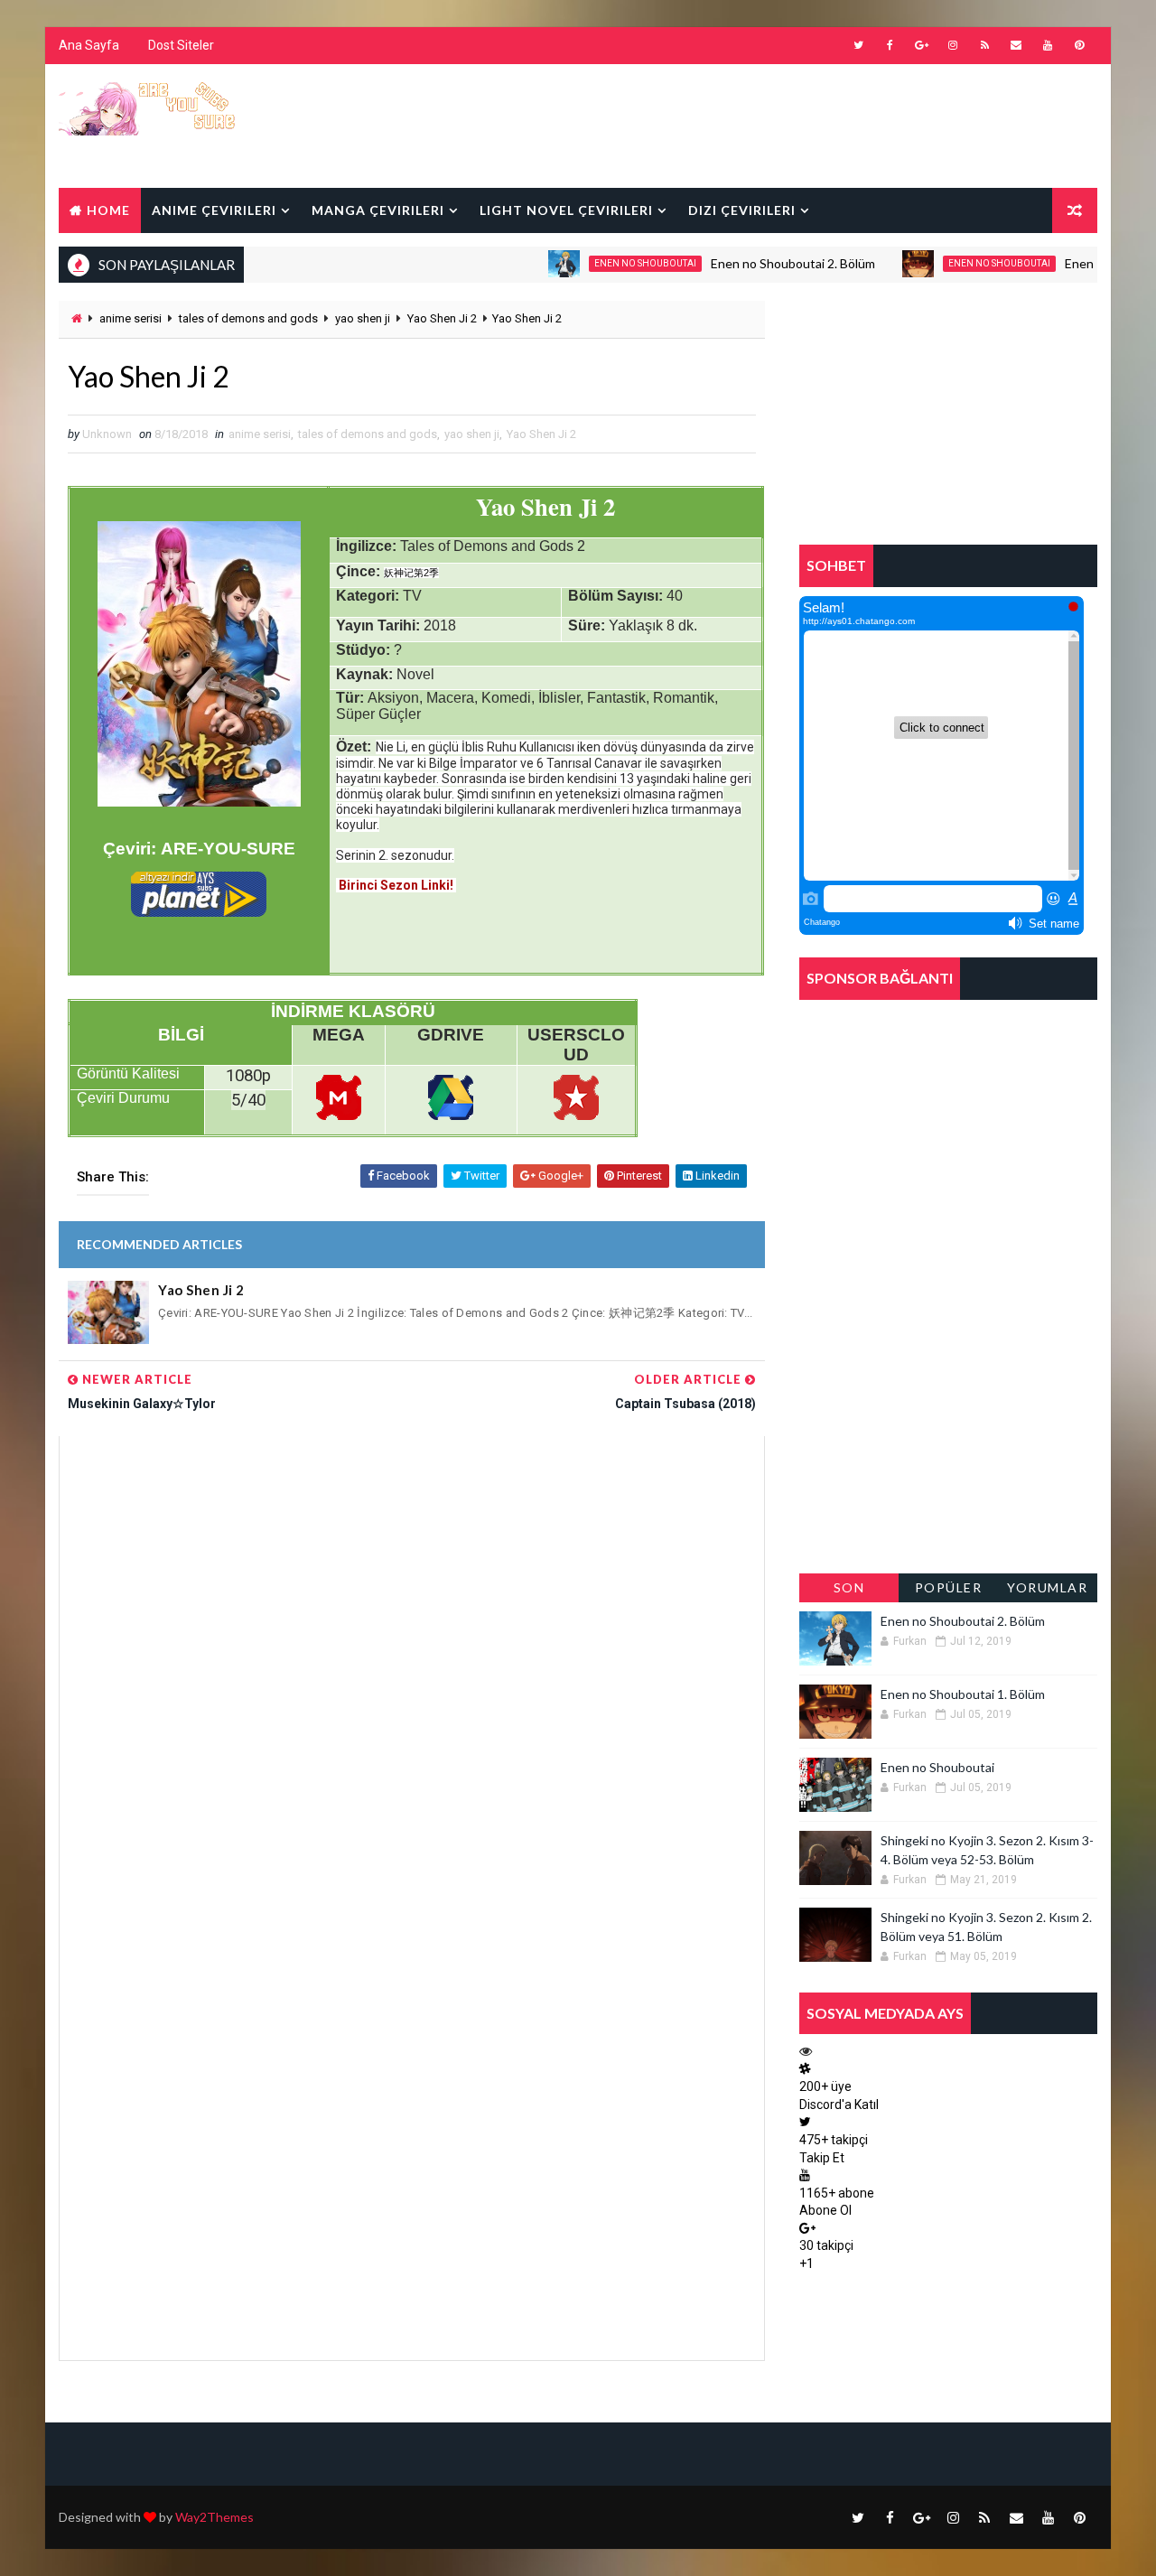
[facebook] (890, 45)
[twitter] (858, 45)
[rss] (984, 45)
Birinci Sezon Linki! (396, 885)
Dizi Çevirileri (742, 210)
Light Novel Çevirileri (566, 210)
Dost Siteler (181, 45)
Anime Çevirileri (214, 210)
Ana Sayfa (89, 45)
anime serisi (131, 318)
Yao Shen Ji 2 (442, 318)
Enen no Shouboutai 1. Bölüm (963, 1694)
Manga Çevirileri (378, 210)
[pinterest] (1079, 45)
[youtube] (1048, 45)
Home (108, 210)
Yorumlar (1047, 1587)
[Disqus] (412, 1662)
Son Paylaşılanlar (849, 1591)
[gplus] (921, 45)
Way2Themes (214, 2517)
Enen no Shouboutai (606, 263)
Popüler (949, 1587)
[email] (1016, 45)
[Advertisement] (767, 125)
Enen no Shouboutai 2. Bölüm (754, 263)
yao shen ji (363, 318)
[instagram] (953, 45)
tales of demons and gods (248, 318)
